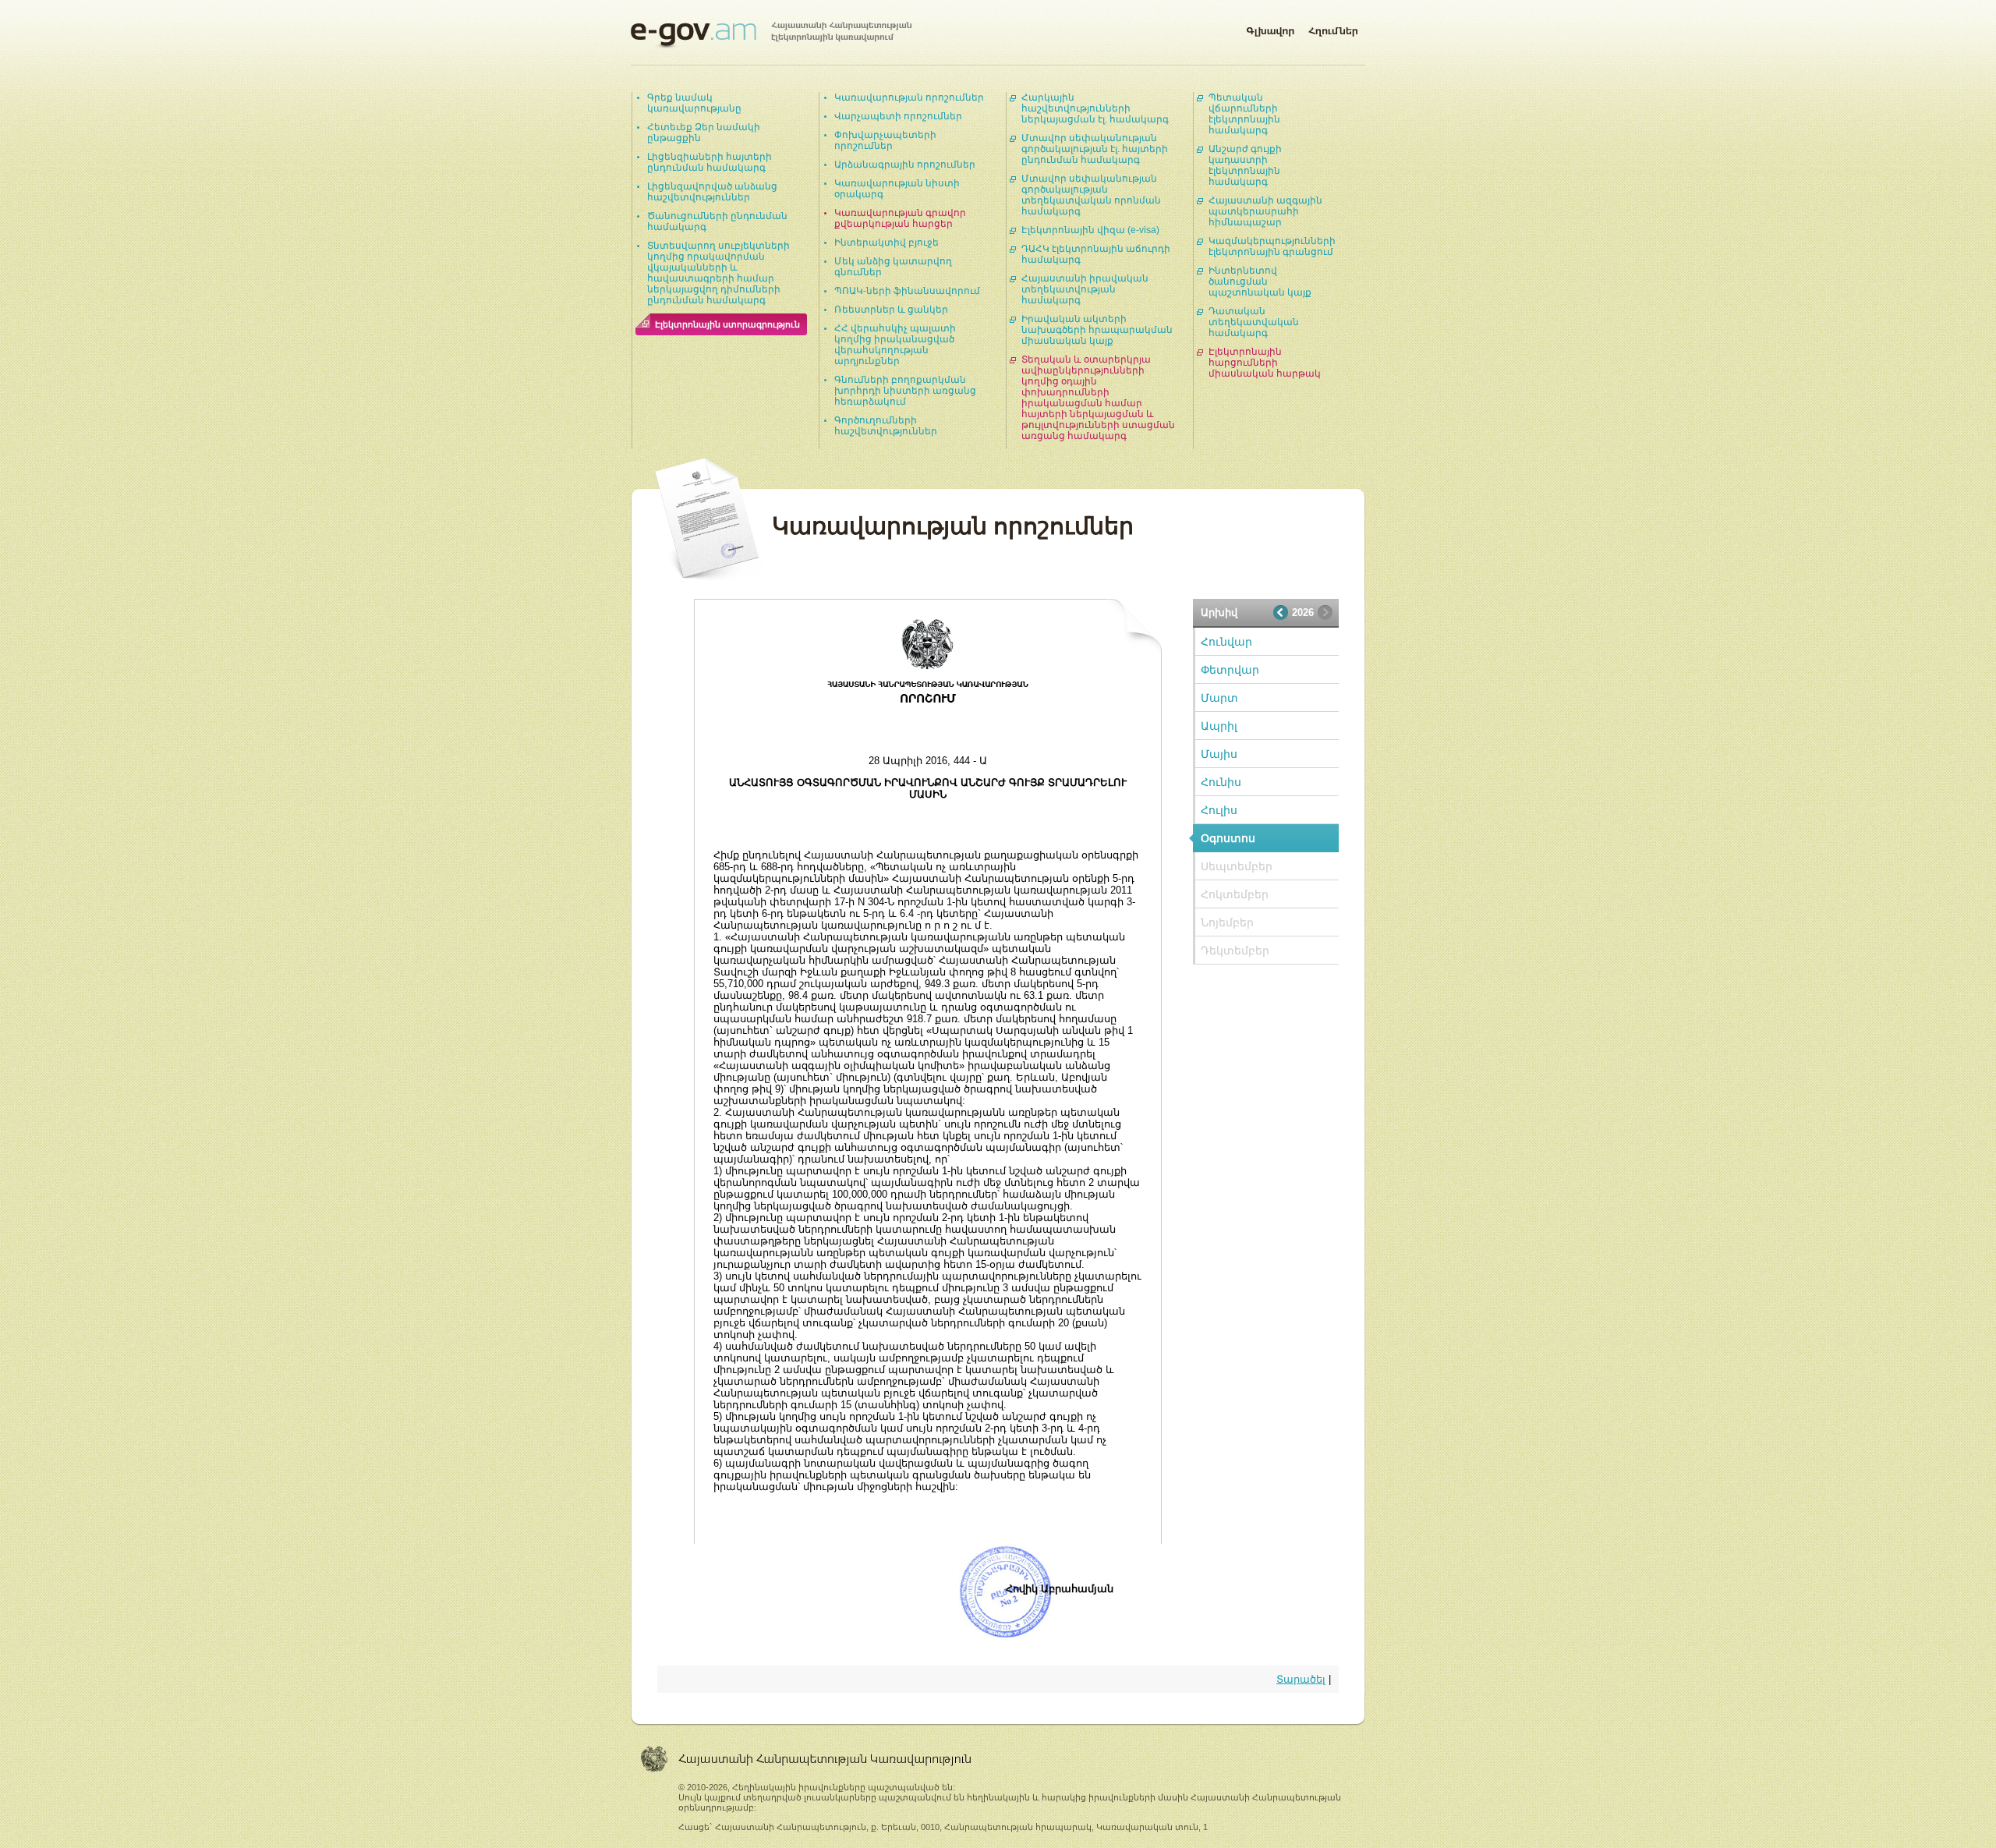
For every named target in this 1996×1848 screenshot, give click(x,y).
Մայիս (1219, 754)
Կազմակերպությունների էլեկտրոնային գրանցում (1272, 246)
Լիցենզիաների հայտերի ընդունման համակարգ (710, 162)
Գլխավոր (1270, 28)
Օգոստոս (1228, 838)
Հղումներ (1333, 28)
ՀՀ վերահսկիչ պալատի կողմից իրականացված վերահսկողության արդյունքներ (895, 345)
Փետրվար (1230, 670)
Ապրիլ (1219, 726)
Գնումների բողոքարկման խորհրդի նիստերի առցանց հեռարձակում (905, 391)
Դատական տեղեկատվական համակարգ (1254, 322)
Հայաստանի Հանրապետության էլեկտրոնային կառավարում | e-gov (771, 35)
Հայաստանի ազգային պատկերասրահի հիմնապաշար (1265, 211)
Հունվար (1226, 642)
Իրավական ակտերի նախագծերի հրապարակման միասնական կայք (1097, 330)
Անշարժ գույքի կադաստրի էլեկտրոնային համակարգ (1245, 165)
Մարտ (1219, 698)
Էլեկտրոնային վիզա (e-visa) (1090, 230)
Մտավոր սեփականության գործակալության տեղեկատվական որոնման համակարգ (1091, 195)
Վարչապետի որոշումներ (898, 116)
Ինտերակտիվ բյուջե (887, 243)
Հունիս (1221, 782)
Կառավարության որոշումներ (909, 97)
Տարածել (1301, 1679)
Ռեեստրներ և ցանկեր (891, 310)
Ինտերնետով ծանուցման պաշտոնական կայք (1260, 281)
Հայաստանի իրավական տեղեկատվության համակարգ (1085, 289)
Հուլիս (1219, 810)
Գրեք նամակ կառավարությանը (694, 103)
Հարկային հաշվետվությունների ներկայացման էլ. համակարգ (1095, 108)
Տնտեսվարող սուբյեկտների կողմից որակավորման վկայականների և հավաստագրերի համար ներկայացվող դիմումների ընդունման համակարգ (718, 273)
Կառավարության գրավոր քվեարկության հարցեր (900, 218)
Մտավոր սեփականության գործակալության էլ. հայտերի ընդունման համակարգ (1095, 149)
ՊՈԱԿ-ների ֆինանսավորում (907, 291)
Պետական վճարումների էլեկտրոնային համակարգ (1244, 114)
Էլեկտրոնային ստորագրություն (727, 324)
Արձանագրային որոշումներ (905, 165)
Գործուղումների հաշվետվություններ (886, 426)
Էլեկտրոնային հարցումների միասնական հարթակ (1265, 363)
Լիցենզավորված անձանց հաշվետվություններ (712, 192)
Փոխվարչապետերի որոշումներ (885, 140)
